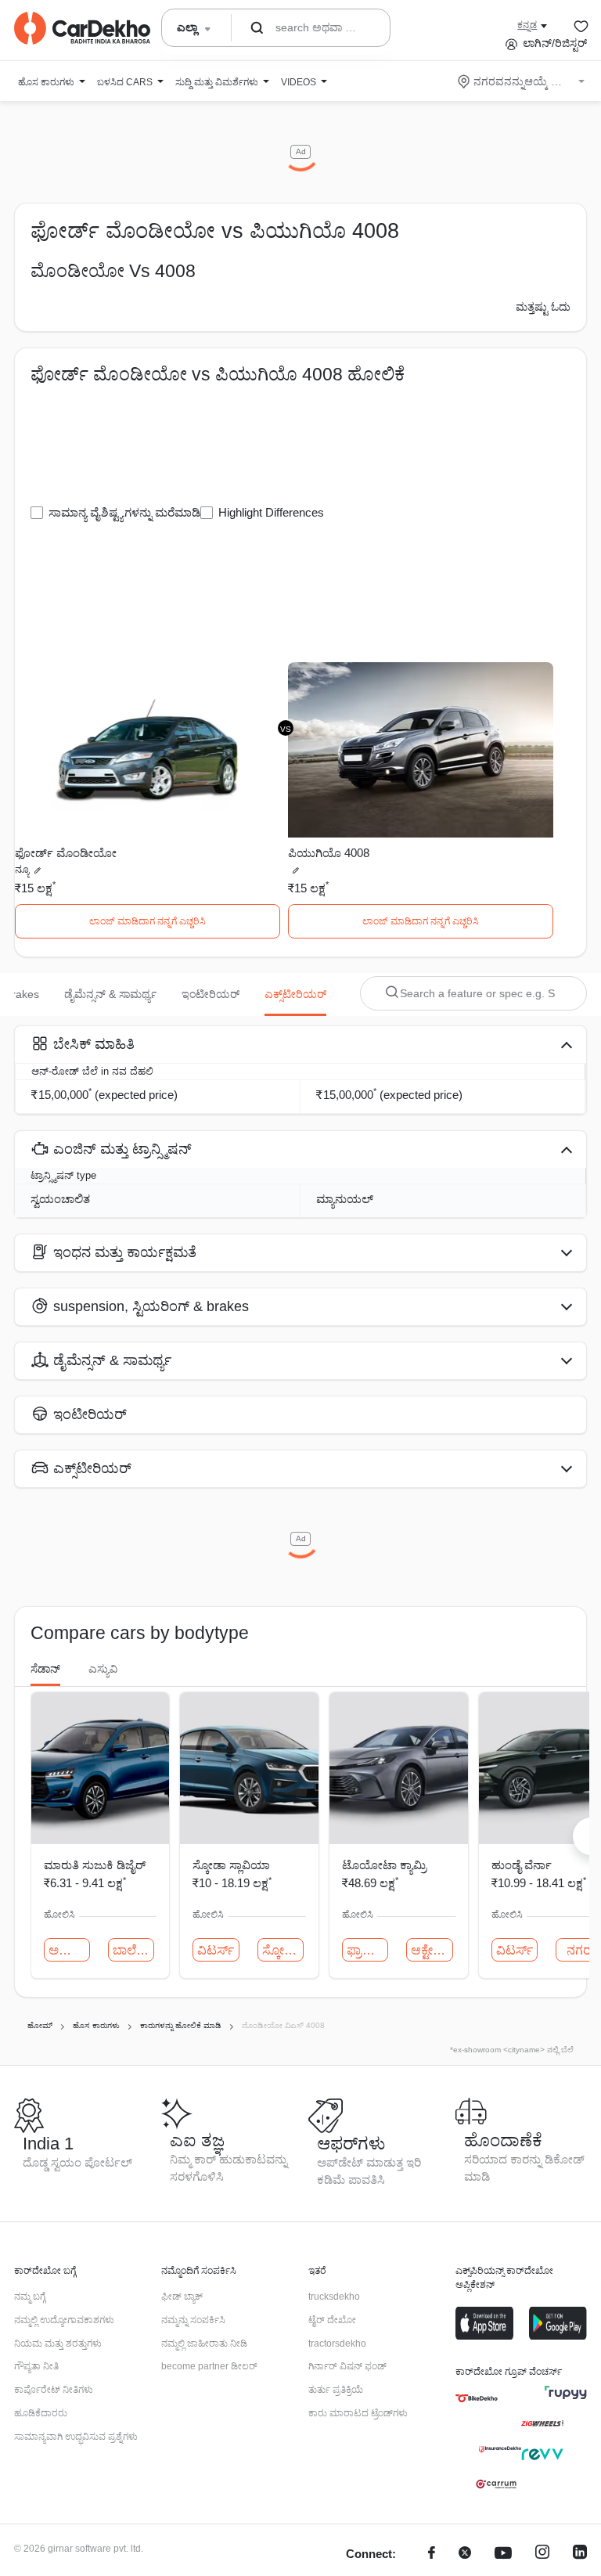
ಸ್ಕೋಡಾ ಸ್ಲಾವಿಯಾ (231, 1865)
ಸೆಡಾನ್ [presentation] (45, 1669)
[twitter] (465, 2554)
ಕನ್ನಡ (527, 25)
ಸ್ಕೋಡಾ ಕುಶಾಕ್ (283, 1950)
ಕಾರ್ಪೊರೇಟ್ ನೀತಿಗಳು (54, 2390)
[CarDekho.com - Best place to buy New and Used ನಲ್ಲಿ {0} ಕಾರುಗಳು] (82, 28)
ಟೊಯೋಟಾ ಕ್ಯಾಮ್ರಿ (384, 1865)
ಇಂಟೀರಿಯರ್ (211, 994)
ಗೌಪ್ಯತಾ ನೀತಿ (36, 2366)
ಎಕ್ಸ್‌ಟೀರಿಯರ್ (295, 994)
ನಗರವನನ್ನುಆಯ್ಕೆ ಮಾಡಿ (522, 81)
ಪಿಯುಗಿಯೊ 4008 (329, 853)
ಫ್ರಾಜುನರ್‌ (367, 1950)
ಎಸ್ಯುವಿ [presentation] (103, 1669)
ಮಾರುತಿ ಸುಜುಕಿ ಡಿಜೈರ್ (95, 1865)
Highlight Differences (271, 512)
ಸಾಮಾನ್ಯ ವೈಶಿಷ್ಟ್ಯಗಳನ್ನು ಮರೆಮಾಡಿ (124, 512)
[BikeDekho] (477, 2398)
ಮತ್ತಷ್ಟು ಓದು (543, 307)
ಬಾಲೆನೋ (133, 1950)
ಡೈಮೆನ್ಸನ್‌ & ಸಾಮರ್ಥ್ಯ (110, 994)
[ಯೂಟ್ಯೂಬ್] (503, 2554)
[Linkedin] (580, 2554)
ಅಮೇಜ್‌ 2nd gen (69, 1950)
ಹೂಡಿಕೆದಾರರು (41, 2413)
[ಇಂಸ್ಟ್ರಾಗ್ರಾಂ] (542, 2554)
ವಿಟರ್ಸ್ (216, 1950)
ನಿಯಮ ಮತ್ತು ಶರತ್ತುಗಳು (58, 2344)
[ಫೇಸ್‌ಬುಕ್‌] (432, 2554)
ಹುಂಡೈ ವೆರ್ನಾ (522, 1865)
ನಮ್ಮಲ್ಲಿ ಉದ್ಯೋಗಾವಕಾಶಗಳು (64, 2320)
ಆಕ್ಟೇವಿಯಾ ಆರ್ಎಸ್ (432, 1950)
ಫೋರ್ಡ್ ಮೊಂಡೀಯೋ (66, 853)
